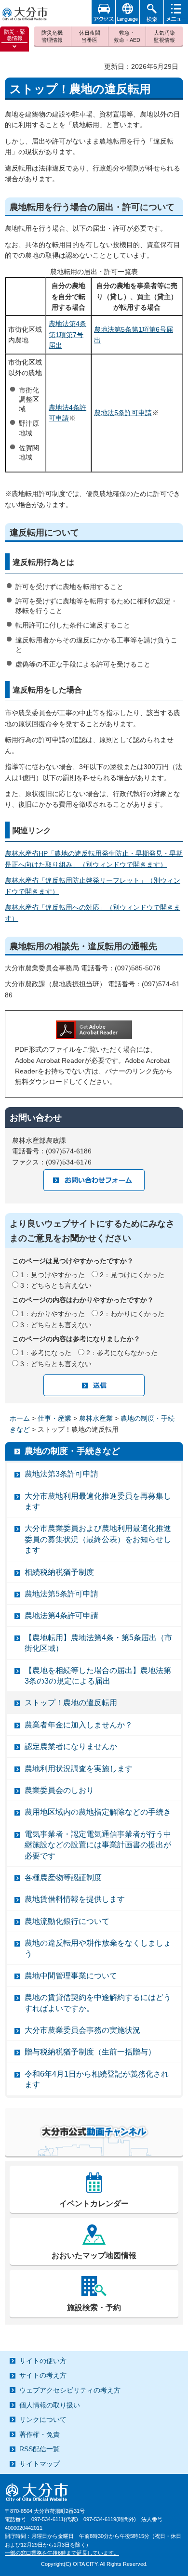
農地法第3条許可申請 (61, 1474)
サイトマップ (40, 2464)
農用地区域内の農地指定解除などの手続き (98, 1812)
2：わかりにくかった (132, 1314)
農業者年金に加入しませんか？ (79, 1725)
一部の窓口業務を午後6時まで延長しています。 (62, 2553)
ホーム (20, 1418)
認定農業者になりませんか (71, 1746)
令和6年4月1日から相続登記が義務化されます (97, 2079)
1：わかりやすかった (53, 1314)
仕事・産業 (54, 1418)
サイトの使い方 (43, 2361)
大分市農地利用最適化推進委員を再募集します (98, 1501)
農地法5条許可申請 (123, 413)
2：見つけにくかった (132, 1275)
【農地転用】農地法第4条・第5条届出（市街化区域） (98, 1643)
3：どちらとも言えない (56, 1285)
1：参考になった (46, 1353)
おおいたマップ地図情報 (94, 2256)
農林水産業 (96, 1418)
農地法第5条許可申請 (61, 1594)
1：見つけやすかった (53, 1275)
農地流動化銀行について (67, 1921)
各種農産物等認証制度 (63, 1877)
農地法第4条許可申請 (61, 1615)
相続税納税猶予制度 (59, 1572)
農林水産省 (22, 853)
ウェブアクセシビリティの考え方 (70, 2390)
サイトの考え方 (43, 2375)
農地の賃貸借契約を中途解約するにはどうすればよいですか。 (98, 2003)
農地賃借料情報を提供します (75, 1899)
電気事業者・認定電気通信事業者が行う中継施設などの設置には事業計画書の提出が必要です (98, 1845)
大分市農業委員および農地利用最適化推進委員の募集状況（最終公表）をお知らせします (98, 1539)
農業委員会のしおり (59, 1790)
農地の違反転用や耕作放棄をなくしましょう (98, 1948)
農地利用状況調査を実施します (79, 1769)
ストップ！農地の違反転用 (71, 1703)
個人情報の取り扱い (50, 2405)
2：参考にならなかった (122, 1353)
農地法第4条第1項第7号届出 (67, 334)
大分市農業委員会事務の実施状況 (82, 2030)
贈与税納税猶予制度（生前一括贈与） (90, 2052)
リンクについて (43, 2419)
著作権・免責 (40, 2434)
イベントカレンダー (94, 2203)
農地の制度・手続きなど (72, 1451)
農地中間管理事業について (71, 1976)
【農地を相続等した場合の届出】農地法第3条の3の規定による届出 (98, 1676)
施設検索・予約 (94, 2308)
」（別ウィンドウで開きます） (120, 864)
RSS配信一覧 (40, 2449)
